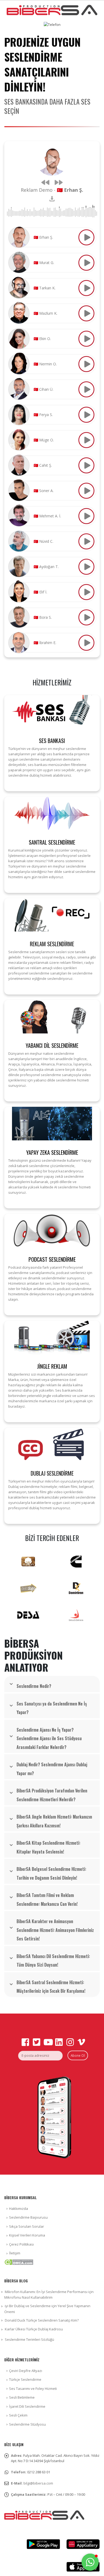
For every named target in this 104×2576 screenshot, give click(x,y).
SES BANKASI (52, 741)
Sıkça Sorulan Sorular (27, 2226)
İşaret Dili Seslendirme (27, 2406)
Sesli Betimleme (22, 2397)
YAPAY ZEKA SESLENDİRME (52, 1152)
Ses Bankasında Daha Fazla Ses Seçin (47, 106)
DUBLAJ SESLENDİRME (52, 1473)
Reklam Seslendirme (52, 944)
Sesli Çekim (18, 2415)
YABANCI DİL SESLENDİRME (52, 1045)
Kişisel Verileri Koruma (27, 2235)
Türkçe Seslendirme (25, 2379)
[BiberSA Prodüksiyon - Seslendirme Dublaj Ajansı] (52, 10)
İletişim (15, 2253)
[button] (90, 2562)
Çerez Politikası (21, 2244)
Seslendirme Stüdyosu (27, 2424)
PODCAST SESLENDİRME (52, 1259)
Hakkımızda (19, 2208)
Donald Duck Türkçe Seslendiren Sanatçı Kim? (42, 2320)
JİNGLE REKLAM (52, 1366)
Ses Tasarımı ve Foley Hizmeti (33, 2389)
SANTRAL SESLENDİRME (52, 842)
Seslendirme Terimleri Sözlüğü (29, 2339)
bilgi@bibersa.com (38, 2483)
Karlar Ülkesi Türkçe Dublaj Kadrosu (34, 2329)
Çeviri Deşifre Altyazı (26, 2371)
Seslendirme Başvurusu (28, 2217)
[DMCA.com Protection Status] (19, 2262)
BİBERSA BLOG (16, 2281)
